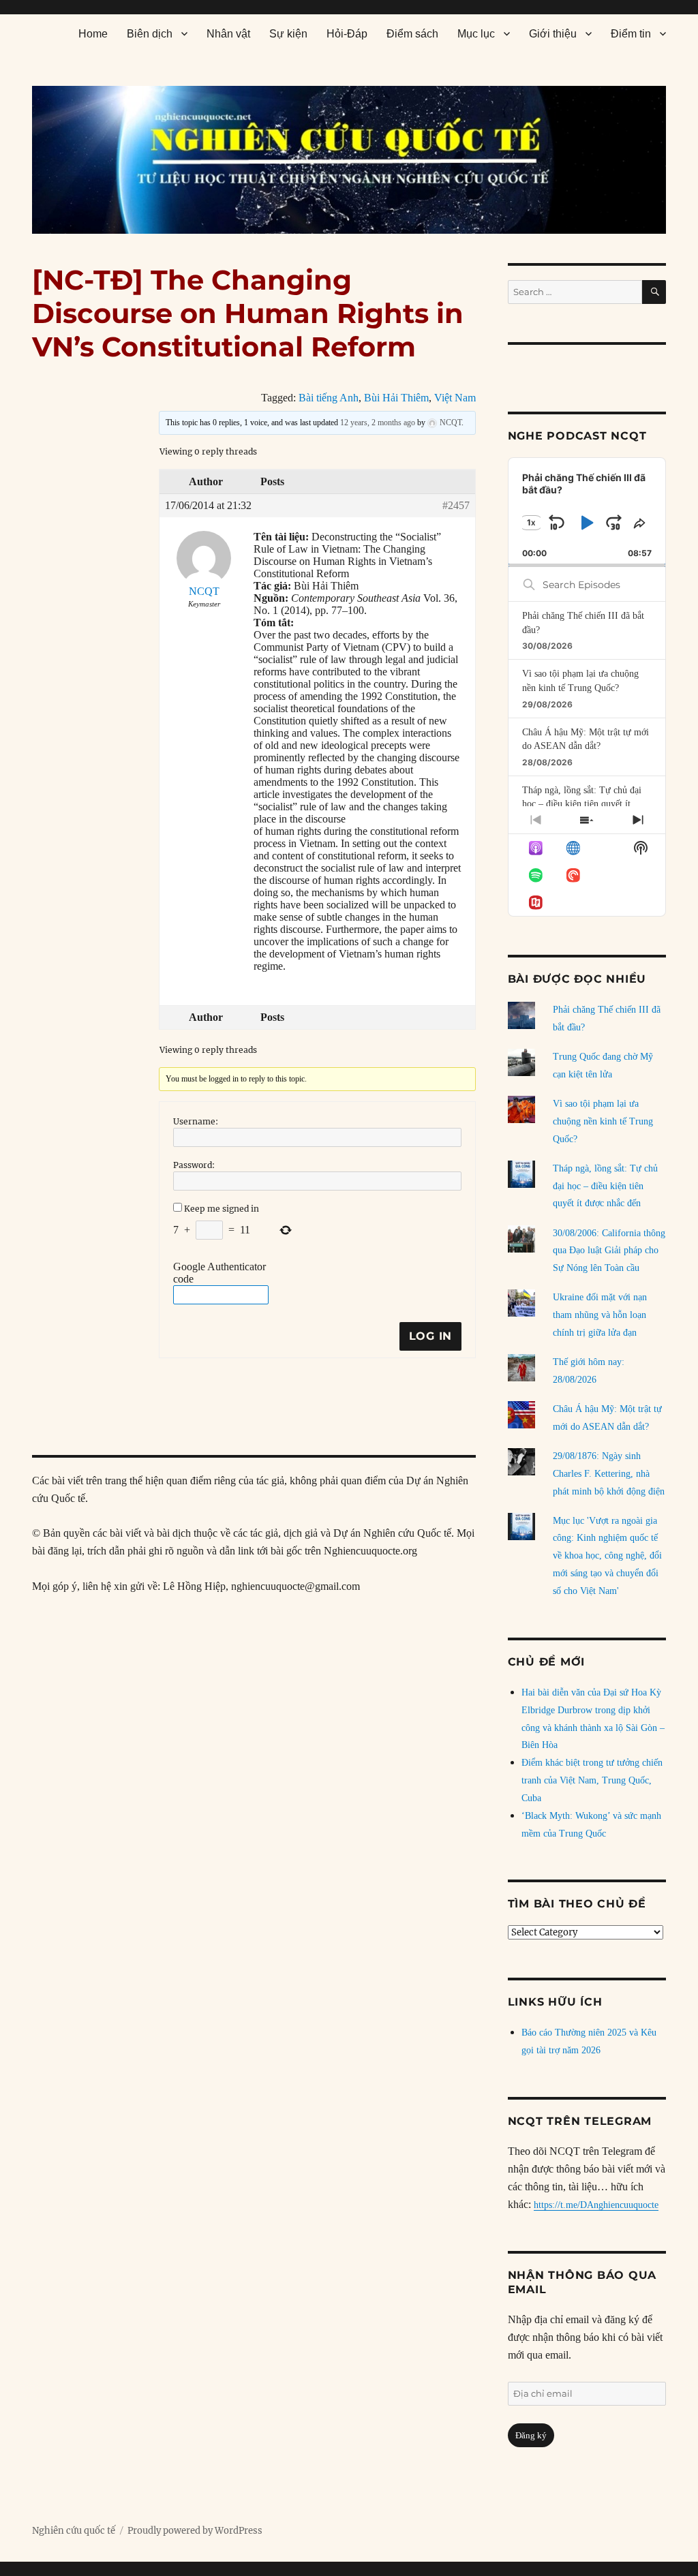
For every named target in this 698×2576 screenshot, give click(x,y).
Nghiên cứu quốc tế (74, 2531)
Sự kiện (288, 34)
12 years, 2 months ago (378, 423)
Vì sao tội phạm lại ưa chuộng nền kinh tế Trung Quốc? (603, 1121)
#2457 (456, 505)
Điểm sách (412, 34)
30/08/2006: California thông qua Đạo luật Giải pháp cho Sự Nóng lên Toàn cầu (609, 1251)
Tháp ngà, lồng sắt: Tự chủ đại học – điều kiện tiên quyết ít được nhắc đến (582, 804)
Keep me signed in (222, 1209)
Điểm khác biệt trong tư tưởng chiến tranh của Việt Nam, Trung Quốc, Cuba (592, 1780)
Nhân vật (228, 34)
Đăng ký (531, 2435)
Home (93, 34)
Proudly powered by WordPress (195, 2531)
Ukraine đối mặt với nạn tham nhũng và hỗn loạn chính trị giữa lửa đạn (600, 1315)
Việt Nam (455, 398)
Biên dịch (150, 34)
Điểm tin (631, 34)
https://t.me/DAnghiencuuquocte (596, 2205)
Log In (431, 1336)
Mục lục (476, 34)
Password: (194, 1165)
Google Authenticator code (219, 1273)
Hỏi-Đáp (347, 34)
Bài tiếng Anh (329, 398)
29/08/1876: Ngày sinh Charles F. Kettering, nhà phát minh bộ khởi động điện (609, 1474)
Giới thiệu (553, 34)
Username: (196, 1121)
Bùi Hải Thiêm (396, 398)
